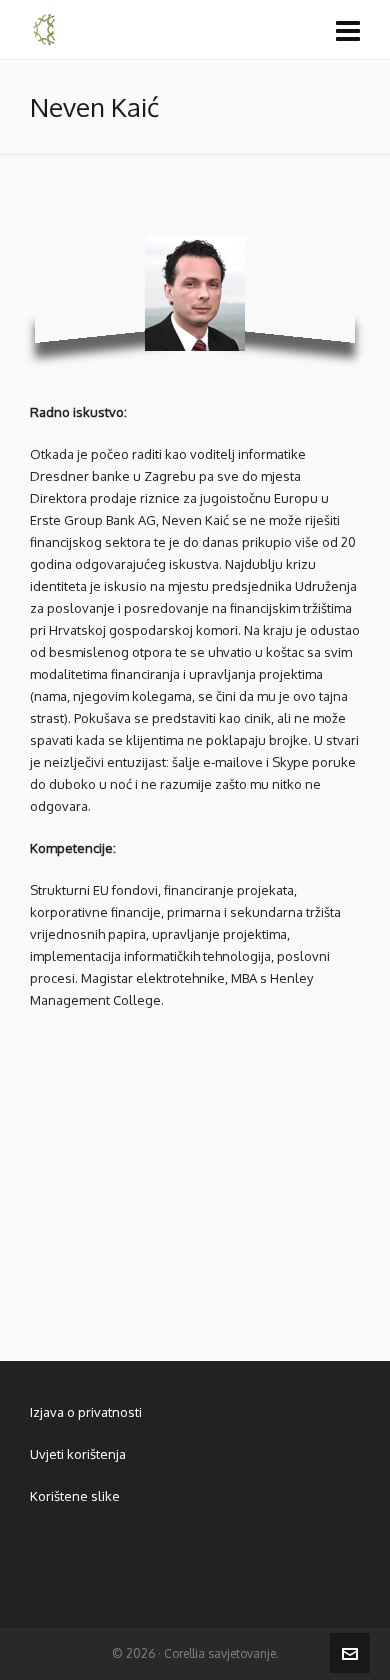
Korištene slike (75, 1496)
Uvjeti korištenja (78, 1454)
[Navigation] (348, 30)
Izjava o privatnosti (86, 1412)
